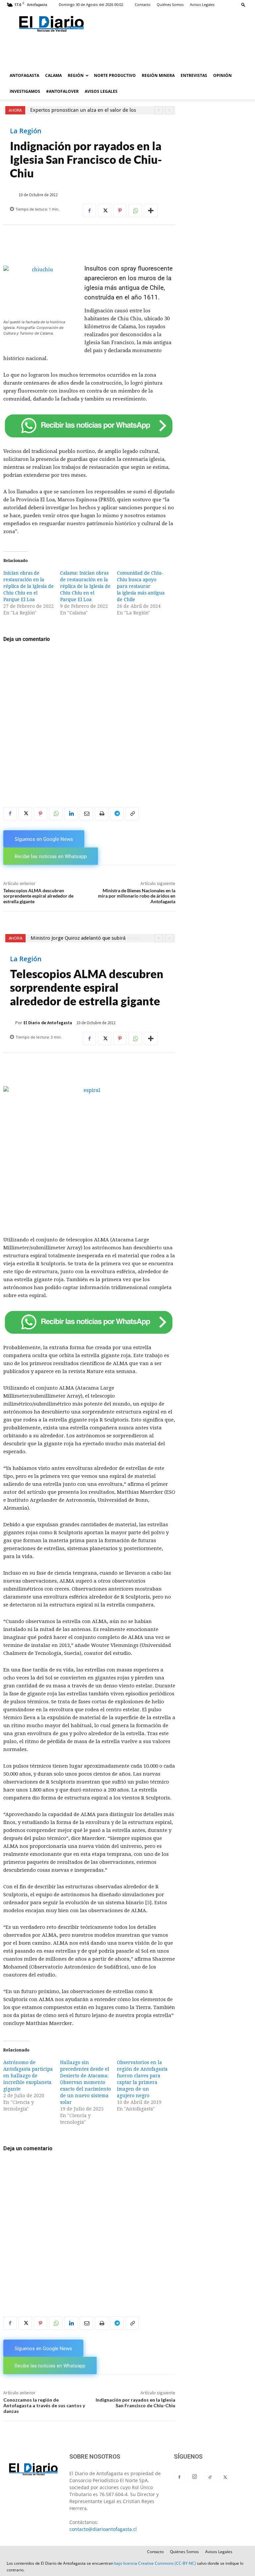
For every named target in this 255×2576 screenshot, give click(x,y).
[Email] (86, 814)
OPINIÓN (222, 75)
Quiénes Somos (170, 4)
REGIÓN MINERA (158, 75)
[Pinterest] (120, 211)
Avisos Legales (202, 4)
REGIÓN (76, 75)
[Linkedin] (71, 814)
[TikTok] (210, 2478)
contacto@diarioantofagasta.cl (103, 2529)
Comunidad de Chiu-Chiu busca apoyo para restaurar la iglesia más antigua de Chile (141, 586)
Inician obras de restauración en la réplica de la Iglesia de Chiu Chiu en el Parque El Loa (29, 586)
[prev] (159, 110)
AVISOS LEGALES (101, 91)
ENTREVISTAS (194, 75)
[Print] (102, 814)
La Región (26, 131)
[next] (169, 110)
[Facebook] (89, 211)
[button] (243, 4)
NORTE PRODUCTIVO (115, 75)
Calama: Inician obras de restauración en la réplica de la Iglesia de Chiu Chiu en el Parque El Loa (85, 586)
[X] (105, 211)
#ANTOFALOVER (62, 91)
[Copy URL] (132, 814)
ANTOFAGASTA (24, 75)
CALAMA (53, 75)
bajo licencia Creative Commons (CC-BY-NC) (155, 2563)
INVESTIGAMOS (25, 91)
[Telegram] (117, 814)
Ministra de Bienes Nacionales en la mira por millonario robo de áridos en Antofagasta (137, 896)
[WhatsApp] (135, 211)
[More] (151, 211)
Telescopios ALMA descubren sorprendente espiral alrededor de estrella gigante (38, 896)
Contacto (143, 4)
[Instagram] (195, 2477)
